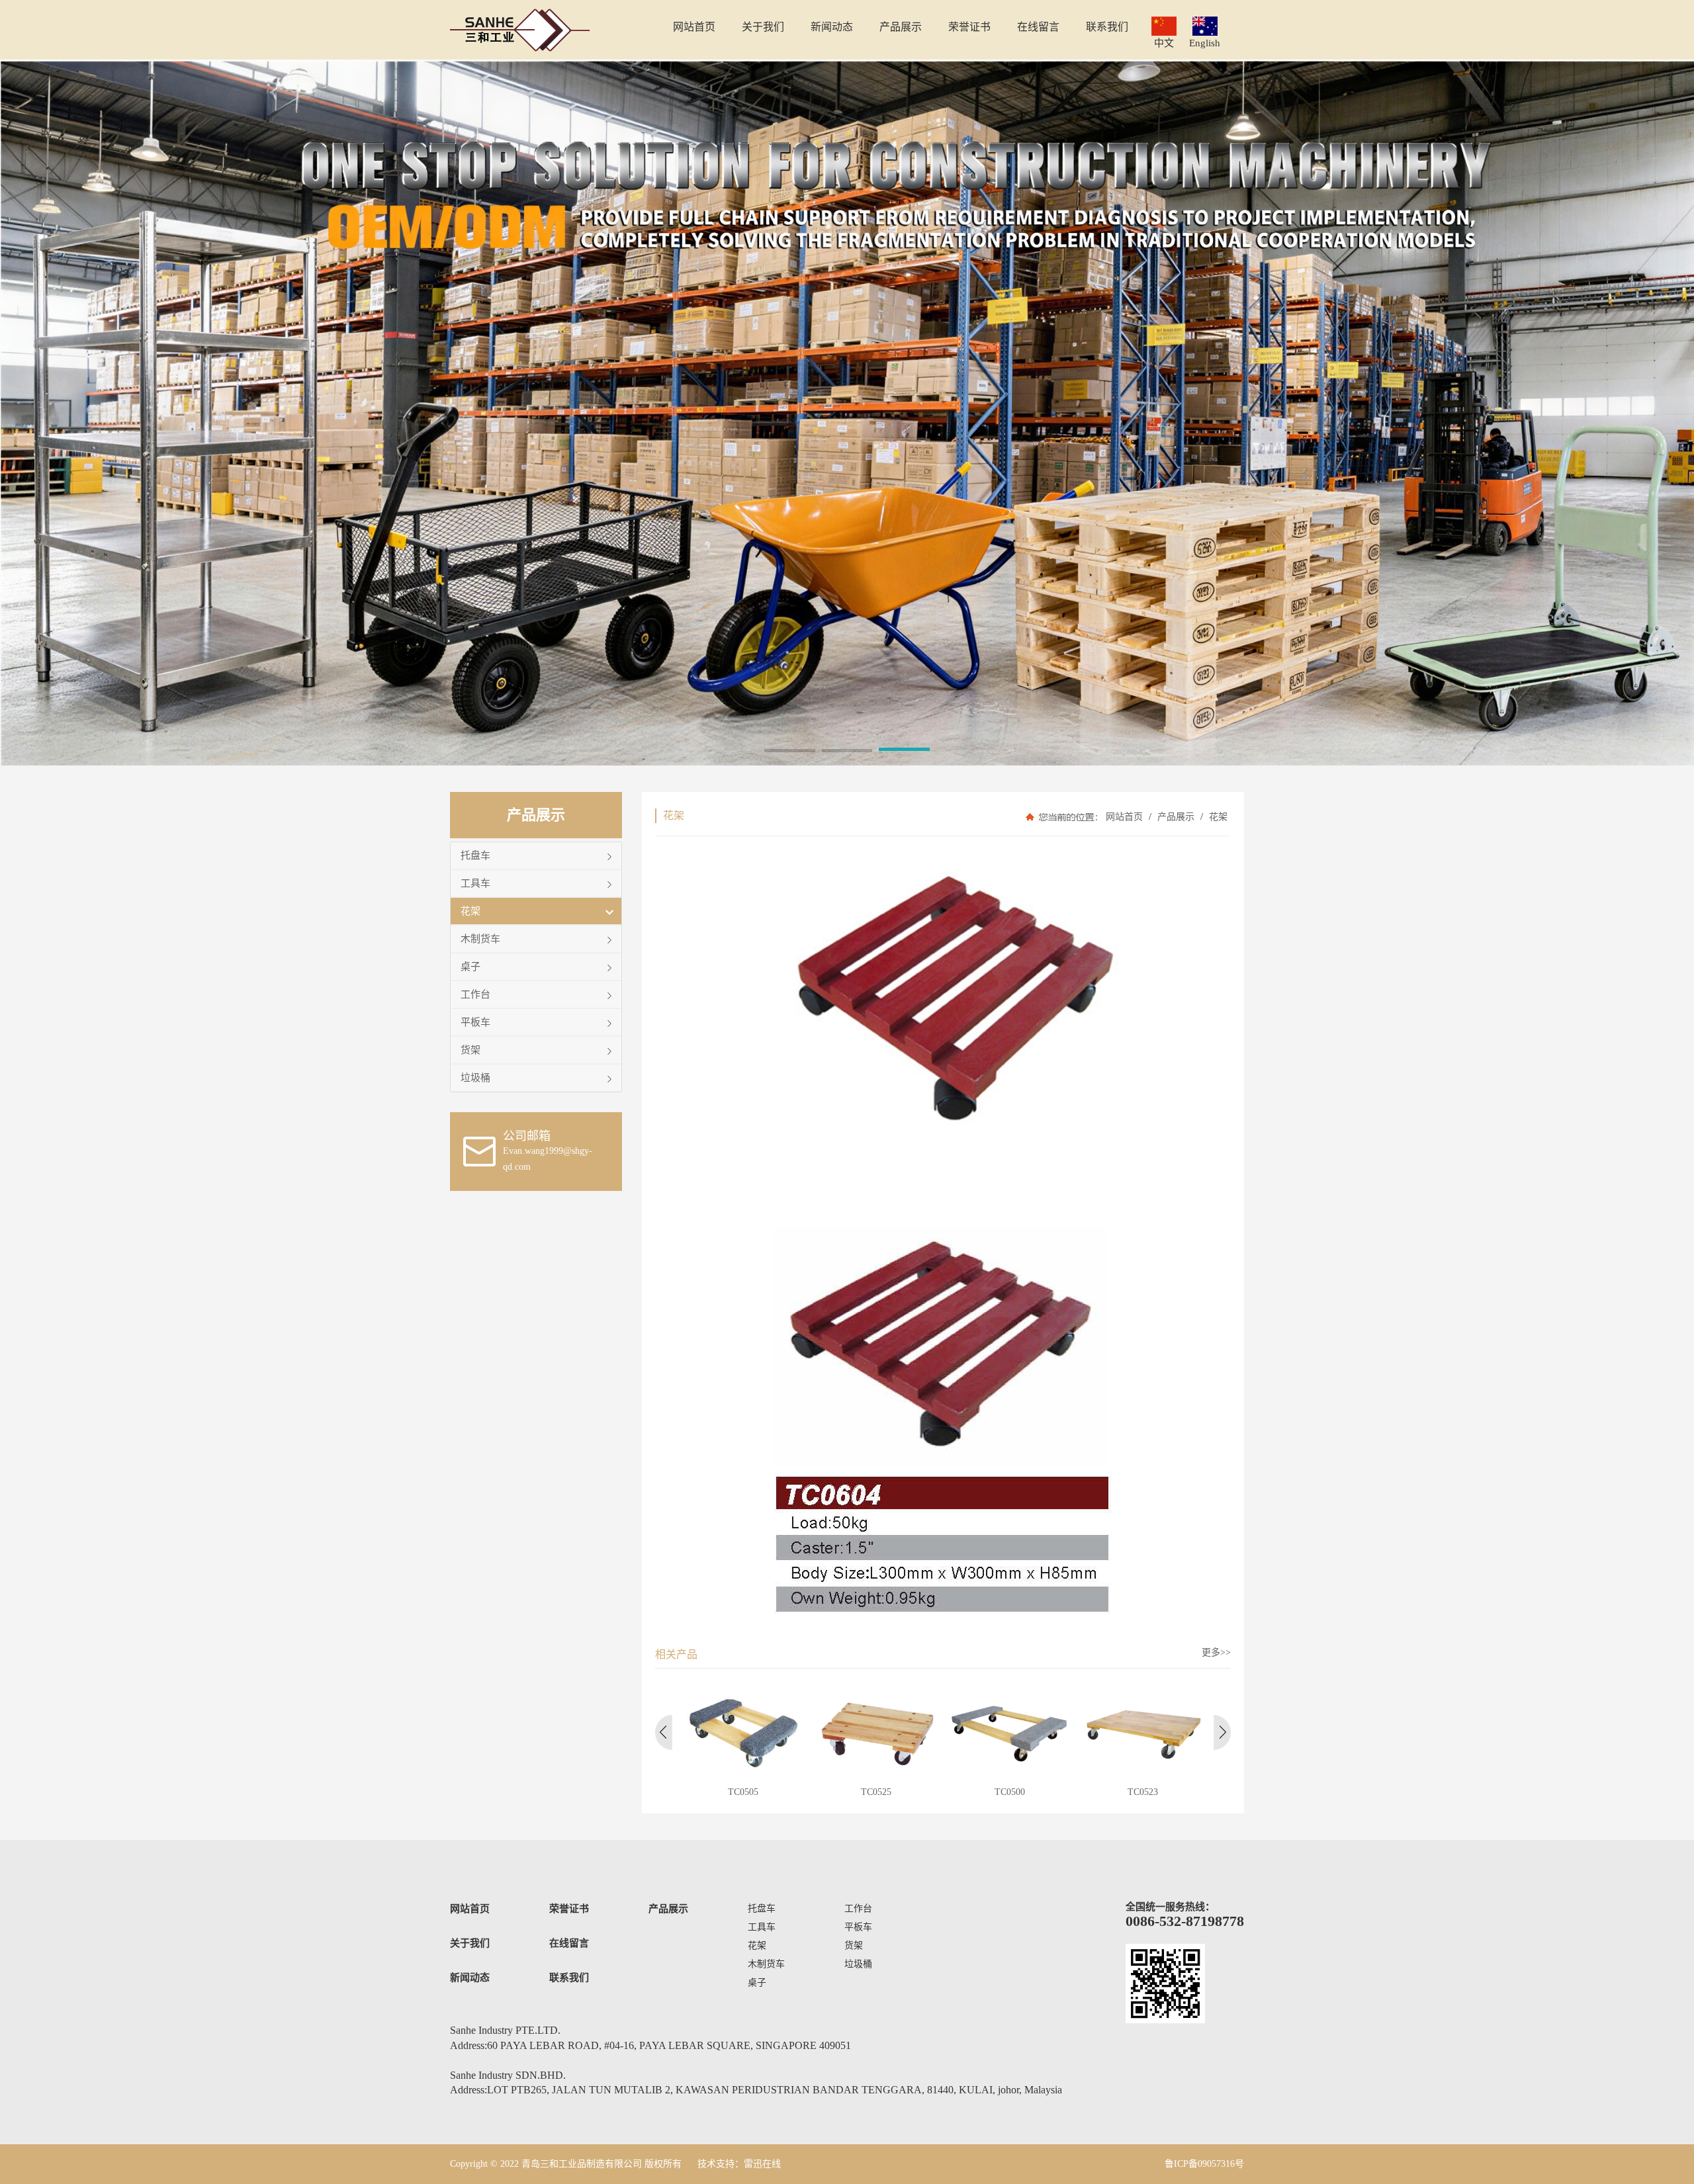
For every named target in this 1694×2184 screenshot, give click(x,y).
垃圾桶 (475, 1077)
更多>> (1216, 1652)
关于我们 (470, 1943)
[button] (790, 752)
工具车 (475, 883)
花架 (470, 911)
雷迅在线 (762, 2164)
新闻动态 (470, 1978)
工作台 (475, 994)
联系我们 (569, 1978)
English (1205, 43)
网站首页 (1124, 817)
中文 (1164, 43)
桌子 (470, 966)
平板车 (475, 1022)
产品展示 (1176, 817)
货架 (470, 1050)
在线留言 (569, 1943)
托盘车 (475, 855)
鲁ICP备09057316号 (1204, 2164)
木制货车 (480, 939)
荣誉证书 (569, 1909)
